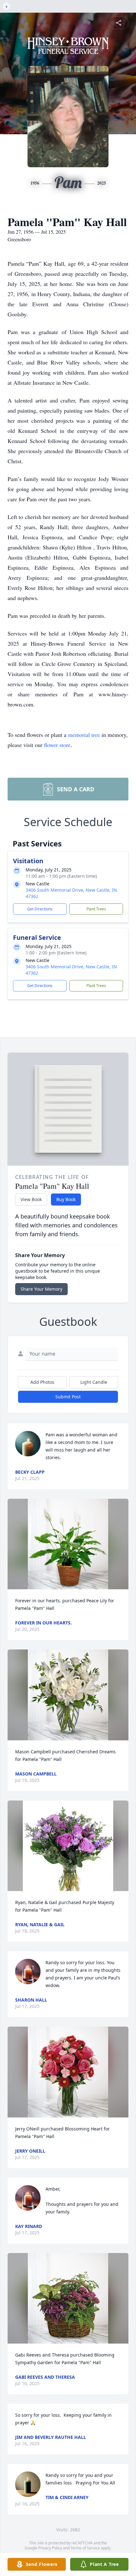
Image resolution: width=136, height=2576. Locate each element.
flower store (57, 745)
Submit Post (68, 1397)
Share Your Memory (41, 1289)
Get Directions (40, 909)
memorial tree (84, 735)
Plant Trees (96, 909)
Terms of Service (85, 2548)
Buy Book (66, 1199)
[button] (68, 1544)
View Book (31, 1199)
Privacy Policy (50, 2548)
